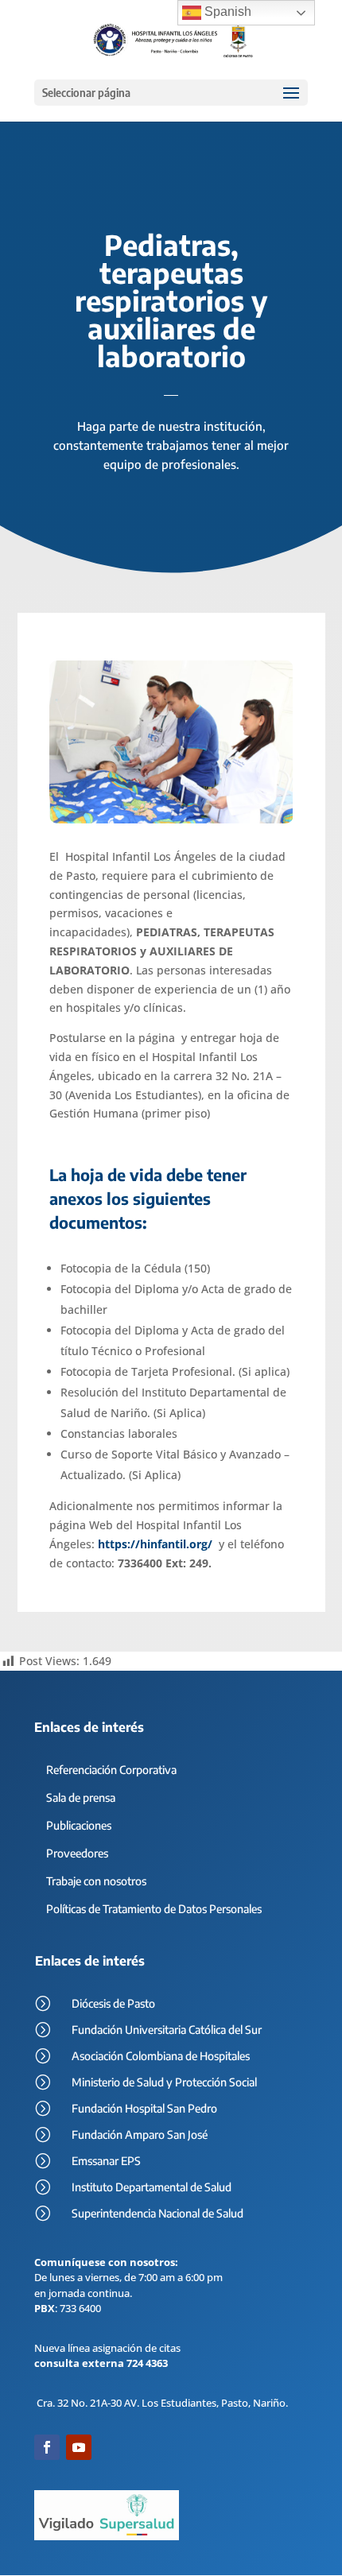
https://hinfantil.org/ (155, 1544)
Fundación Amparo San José (140, 2134)
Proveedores (77, 1853)
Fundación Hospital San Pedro (144, 2108)
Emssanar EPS (106, 2161)
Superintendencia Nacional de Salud (157, 2213)
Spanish (226, 12)
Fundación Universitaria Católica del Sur (167, 2030)
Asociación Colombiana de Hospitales (161, 2056)
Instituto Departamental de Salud (152, 2187)
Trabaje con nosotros (96, 1881)
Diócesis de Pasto (113, 2003)
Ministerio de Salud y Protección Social (164, 2082)
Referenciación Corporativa (111, 1770)
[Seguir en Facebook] (47, 2447)
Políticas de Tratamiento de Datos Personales (154, 1909)
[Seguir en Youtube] (79, 2447)
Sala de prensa (81, 1797)
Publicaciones (79, 1825)
